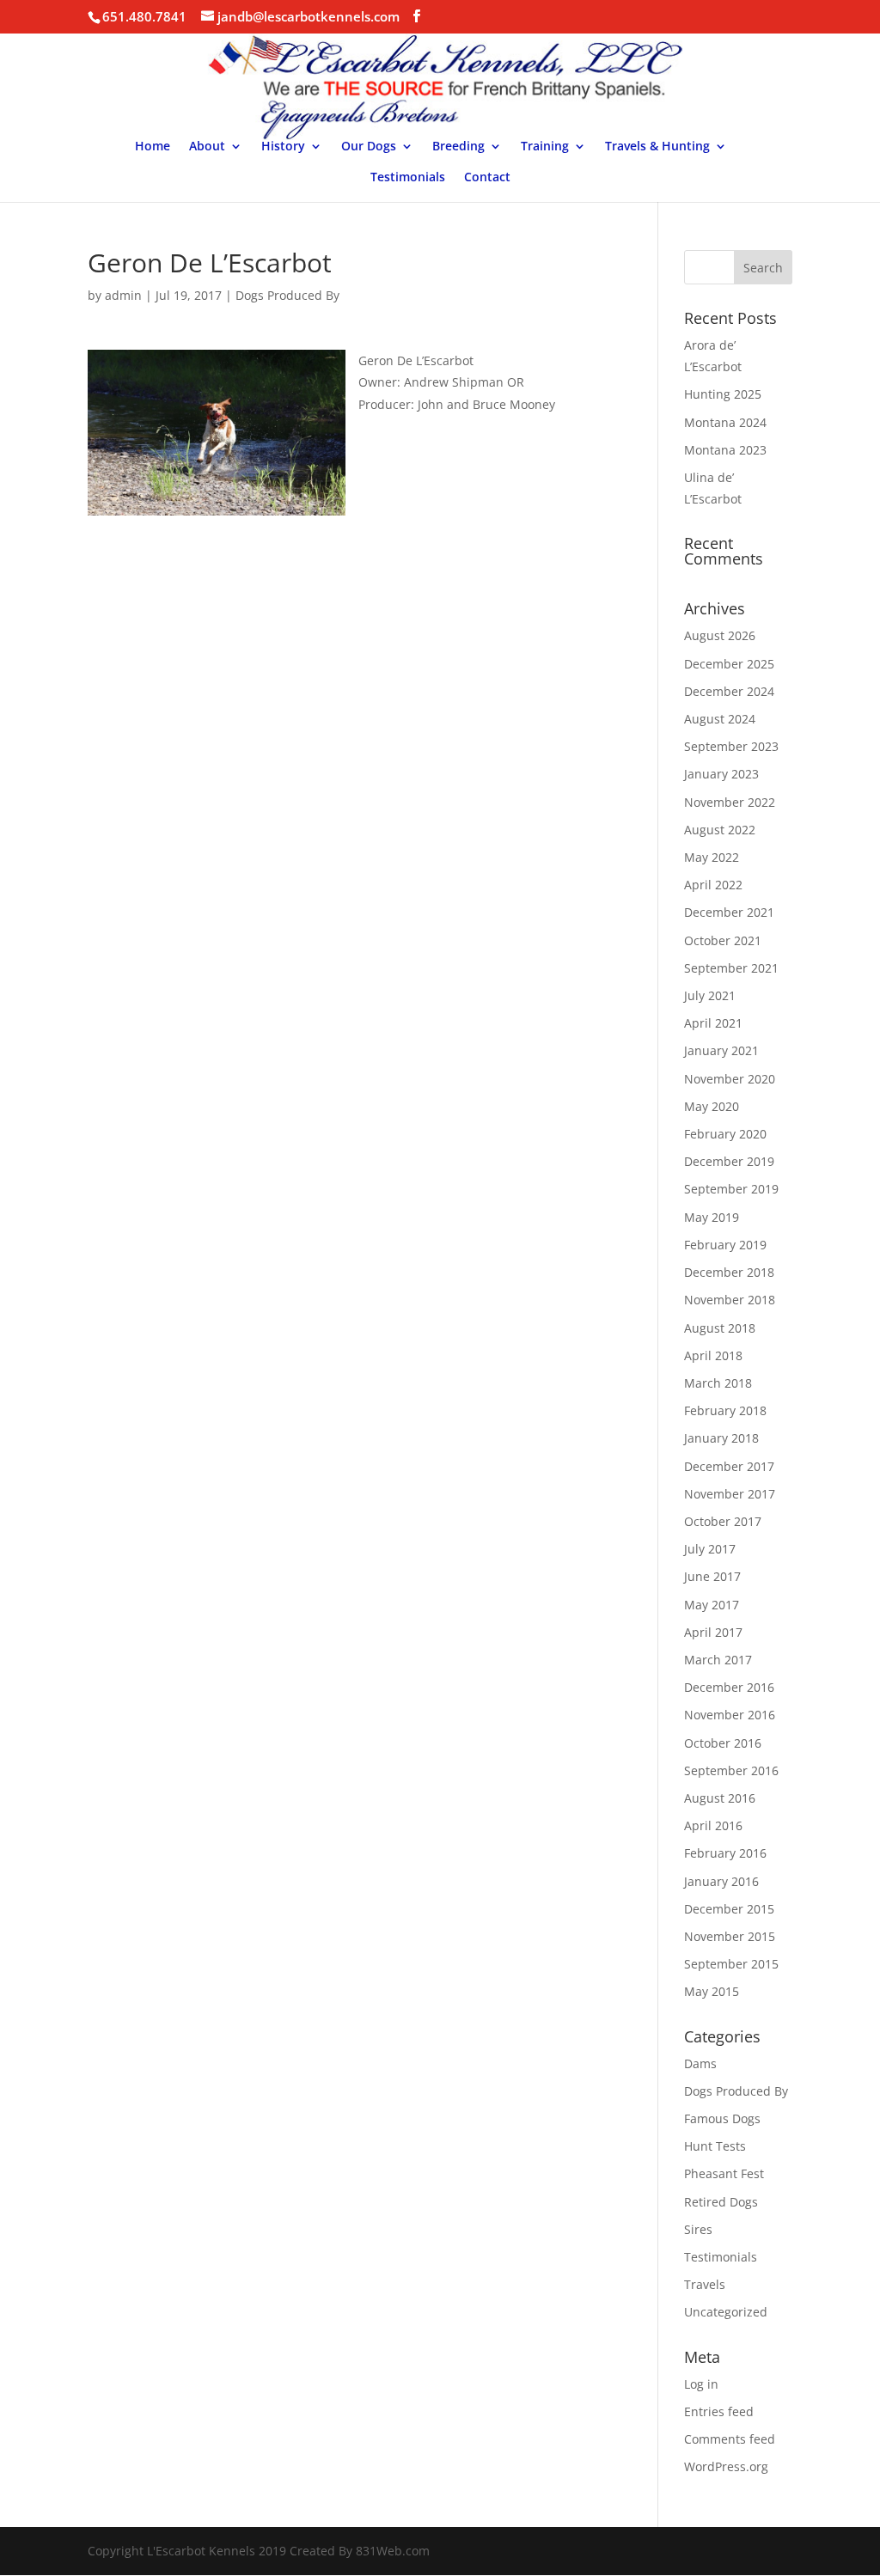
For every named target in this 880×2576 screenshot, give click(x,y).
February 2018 (725, 1410)
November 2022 (730, 802)
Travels (705, 2284)
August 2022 (720, 830)
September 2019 (731, 1189)
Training (545, 147)
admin (123, 295)
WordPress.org (726, 2466)
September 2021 (731, 968)
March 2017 (718, 1660)
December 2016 (729, 1687)
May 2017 (712, 1605)
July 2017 (710, 1549)
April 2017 (713, 1632)
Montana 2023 (725, 450)
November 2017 (730, 1494)
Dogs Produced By (287, 295)
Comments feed (730, 2439)
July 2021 (710, 995)
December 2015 (729, 1909)
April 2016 (713, 1825)
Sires (698, 2229)
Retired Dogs (721, 2202)
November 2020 (730, 1079)
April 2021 (713, 1023)
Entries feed (719, 2411)
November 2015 (730, 1936)
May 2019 (712, 1217)
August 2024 (720, 719)
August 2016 (720, 1798)
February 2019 (725, 1245)
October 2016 (723, 1743)
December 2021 (729, 912)
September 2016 (731, 1770)
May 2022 (712, 857)
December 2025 (729, 664)
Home (153, 147)
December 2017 (729, 1466)
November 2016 (730, 1715)
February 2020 (725, 1134)
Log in (701, 2384)
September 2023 (731, 746)
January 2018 (721, 1438)
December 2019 (729, 1161)
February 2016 (725, 1853)
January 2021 (721, 1050)
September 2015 (731, 1964)
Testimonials (408, 178)
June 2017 (712, 1576)
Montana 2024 (725, 422)
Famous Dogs (722, 2118)
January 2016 (721, 1881)
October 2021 (723, 940)
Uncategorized (726, 2312)
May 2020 (712, 1106)
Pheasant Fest (724, 2173)
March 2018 (718, 1383)
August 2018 (720, 1328)
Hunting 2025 (723, 394)
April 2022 (713, 885)
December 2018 (729, 1272)
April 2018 (713, 1355)
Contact (487, 178)
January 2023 (721, 774)
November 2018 (730, 1300)
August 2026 (720, 635)
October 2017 (723, 1521)
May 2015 (712, 1991)
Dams (700, 2063)
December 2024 (729, 691)
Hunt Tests (715, 2146)
